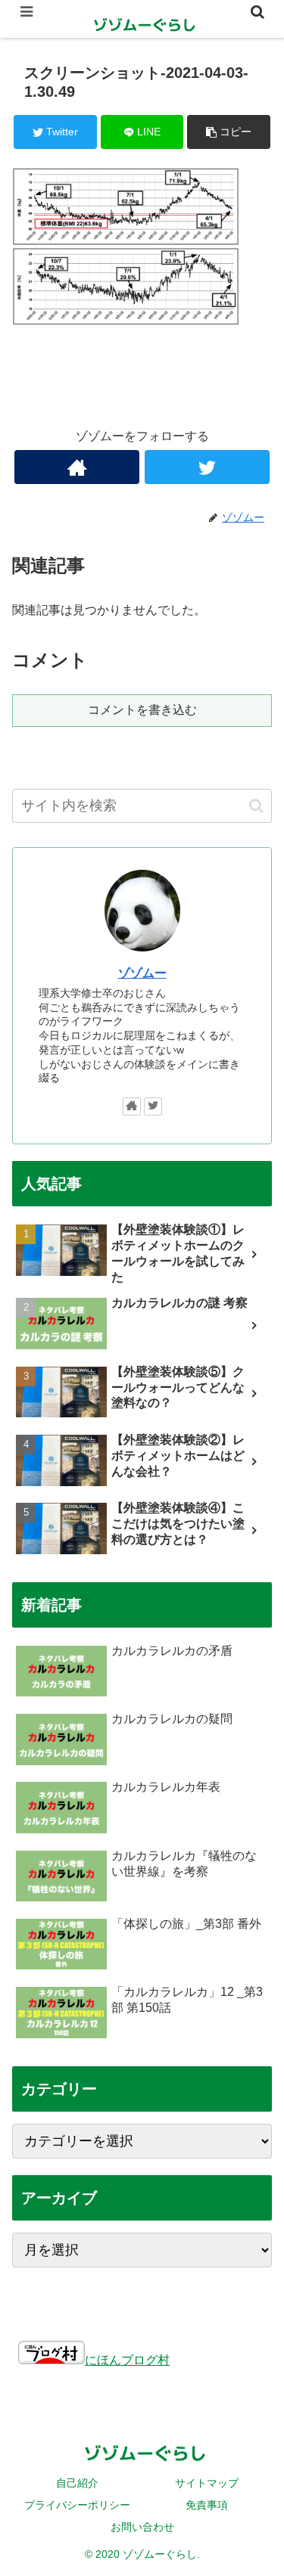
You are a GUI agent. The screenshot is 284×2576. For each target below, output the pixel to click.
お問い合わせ (142, 2527)
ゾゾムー (142, 973)
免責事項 (207, 2505)
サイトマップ (207, 2483)
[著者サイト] (77, 467)
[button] (256, 806)
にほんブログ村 (127, 2360)
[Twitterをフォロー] (207, 467)
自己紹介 (77, 2483)
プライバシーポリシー (77, 2505)
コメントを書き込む (142, 710)
